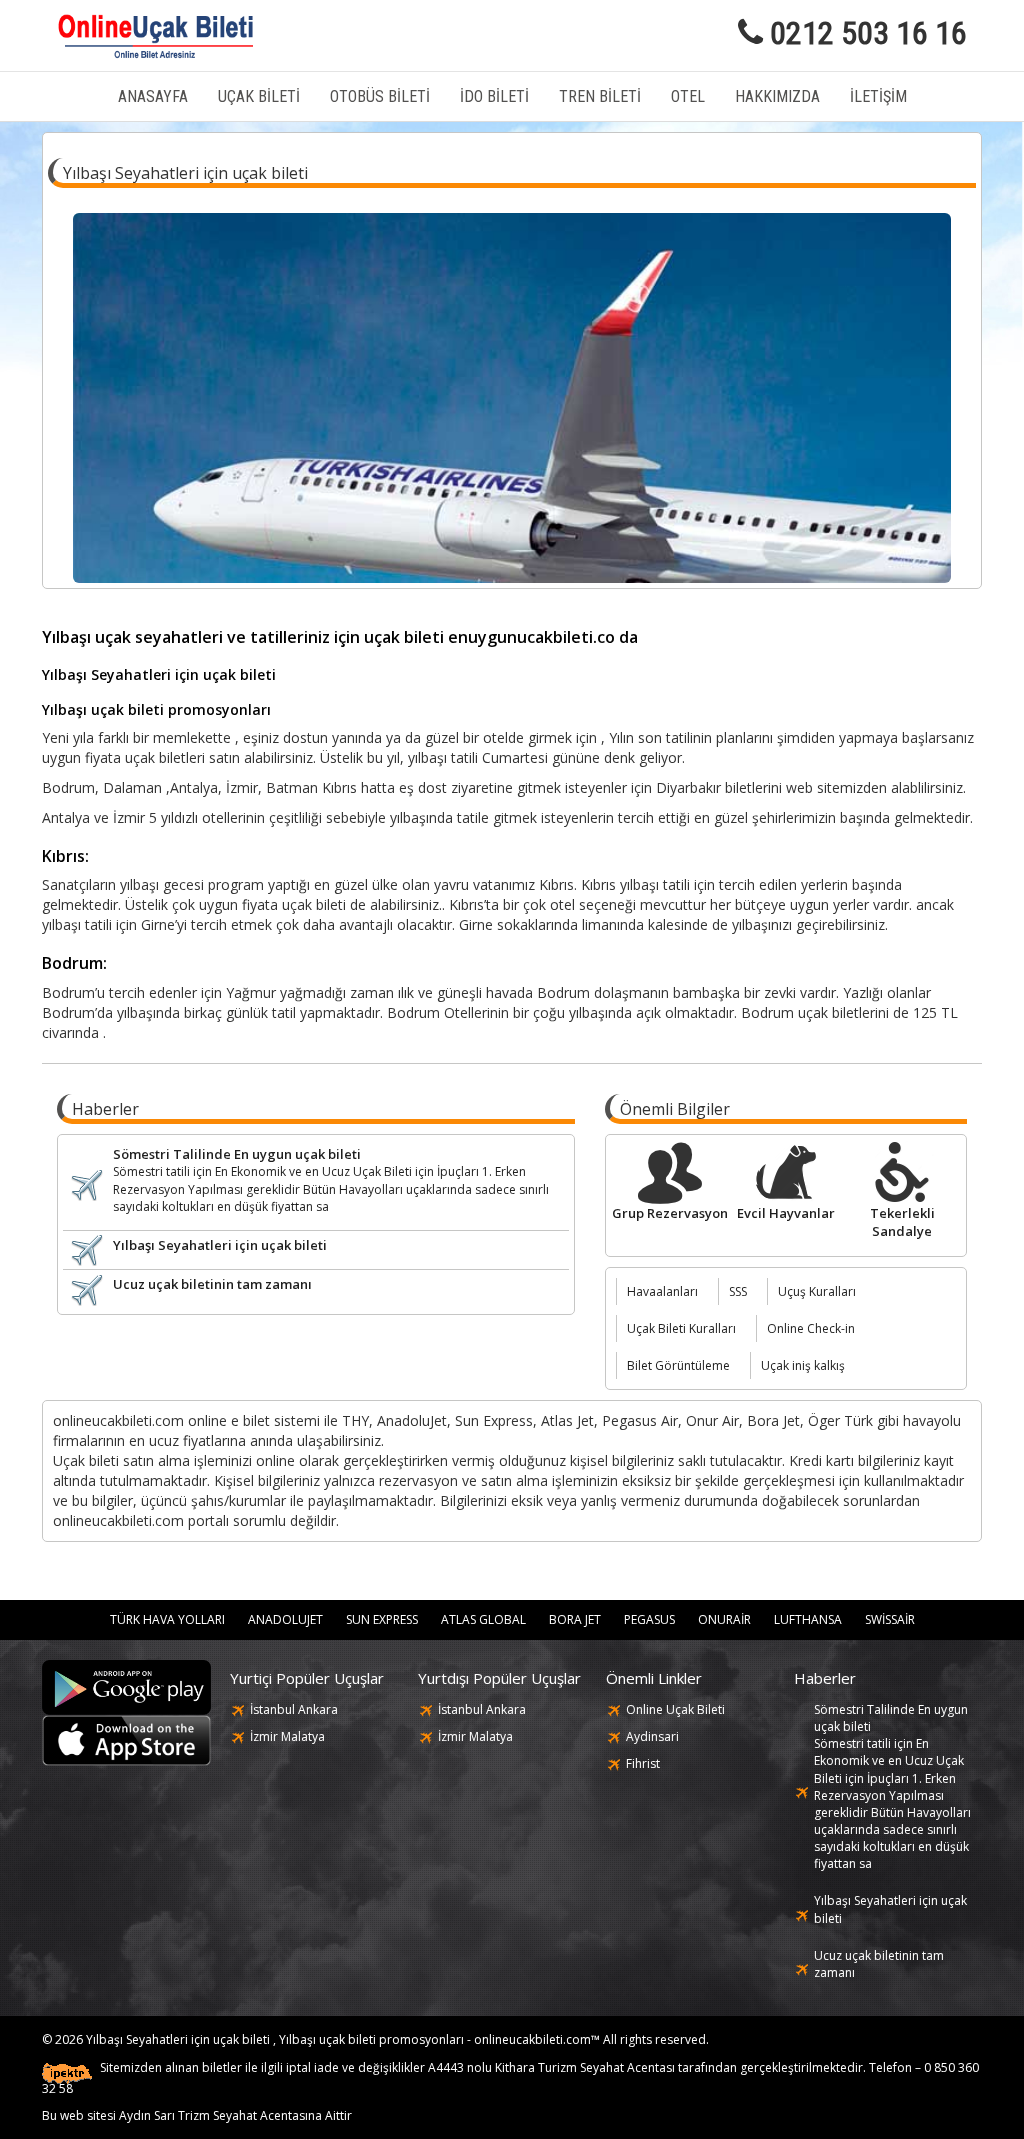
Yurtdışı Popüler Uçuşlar (499, 1678)
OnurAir (724, 1619)
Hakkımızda (777, 96)
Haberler (825, 1678)
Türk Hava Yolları (167, 1619)
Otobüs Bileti (380, 96)
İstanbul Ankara (294, 1709)
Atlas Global (483, 1619)
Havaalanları (662, 1291)
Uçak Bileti (259, 96)
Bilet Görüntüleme (678, 1365)
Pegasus (649, 1619)
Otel (688, 96)
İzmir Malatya (287, 1736)
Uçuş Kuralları (817, 1291)
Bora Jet (575, 1619)
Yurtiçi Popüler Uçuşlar (307, 1678)
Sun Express (382, 1619)
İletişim (878, 96)
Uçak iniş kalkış (803, 1365)
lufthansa (808, 1619)
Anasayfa (153, 96)
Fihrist (643, 1763)
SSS (738, 1291)
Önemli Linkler (654, 1678)
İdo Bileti (494, 96)
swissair (890, 1619)
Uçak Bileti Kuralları (681, 1328)
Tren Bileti (600, 96)
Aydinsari (652, 1736)
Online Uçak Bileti (675, 1709)
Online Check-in (811, 1328)
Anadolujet (285, 1619)
